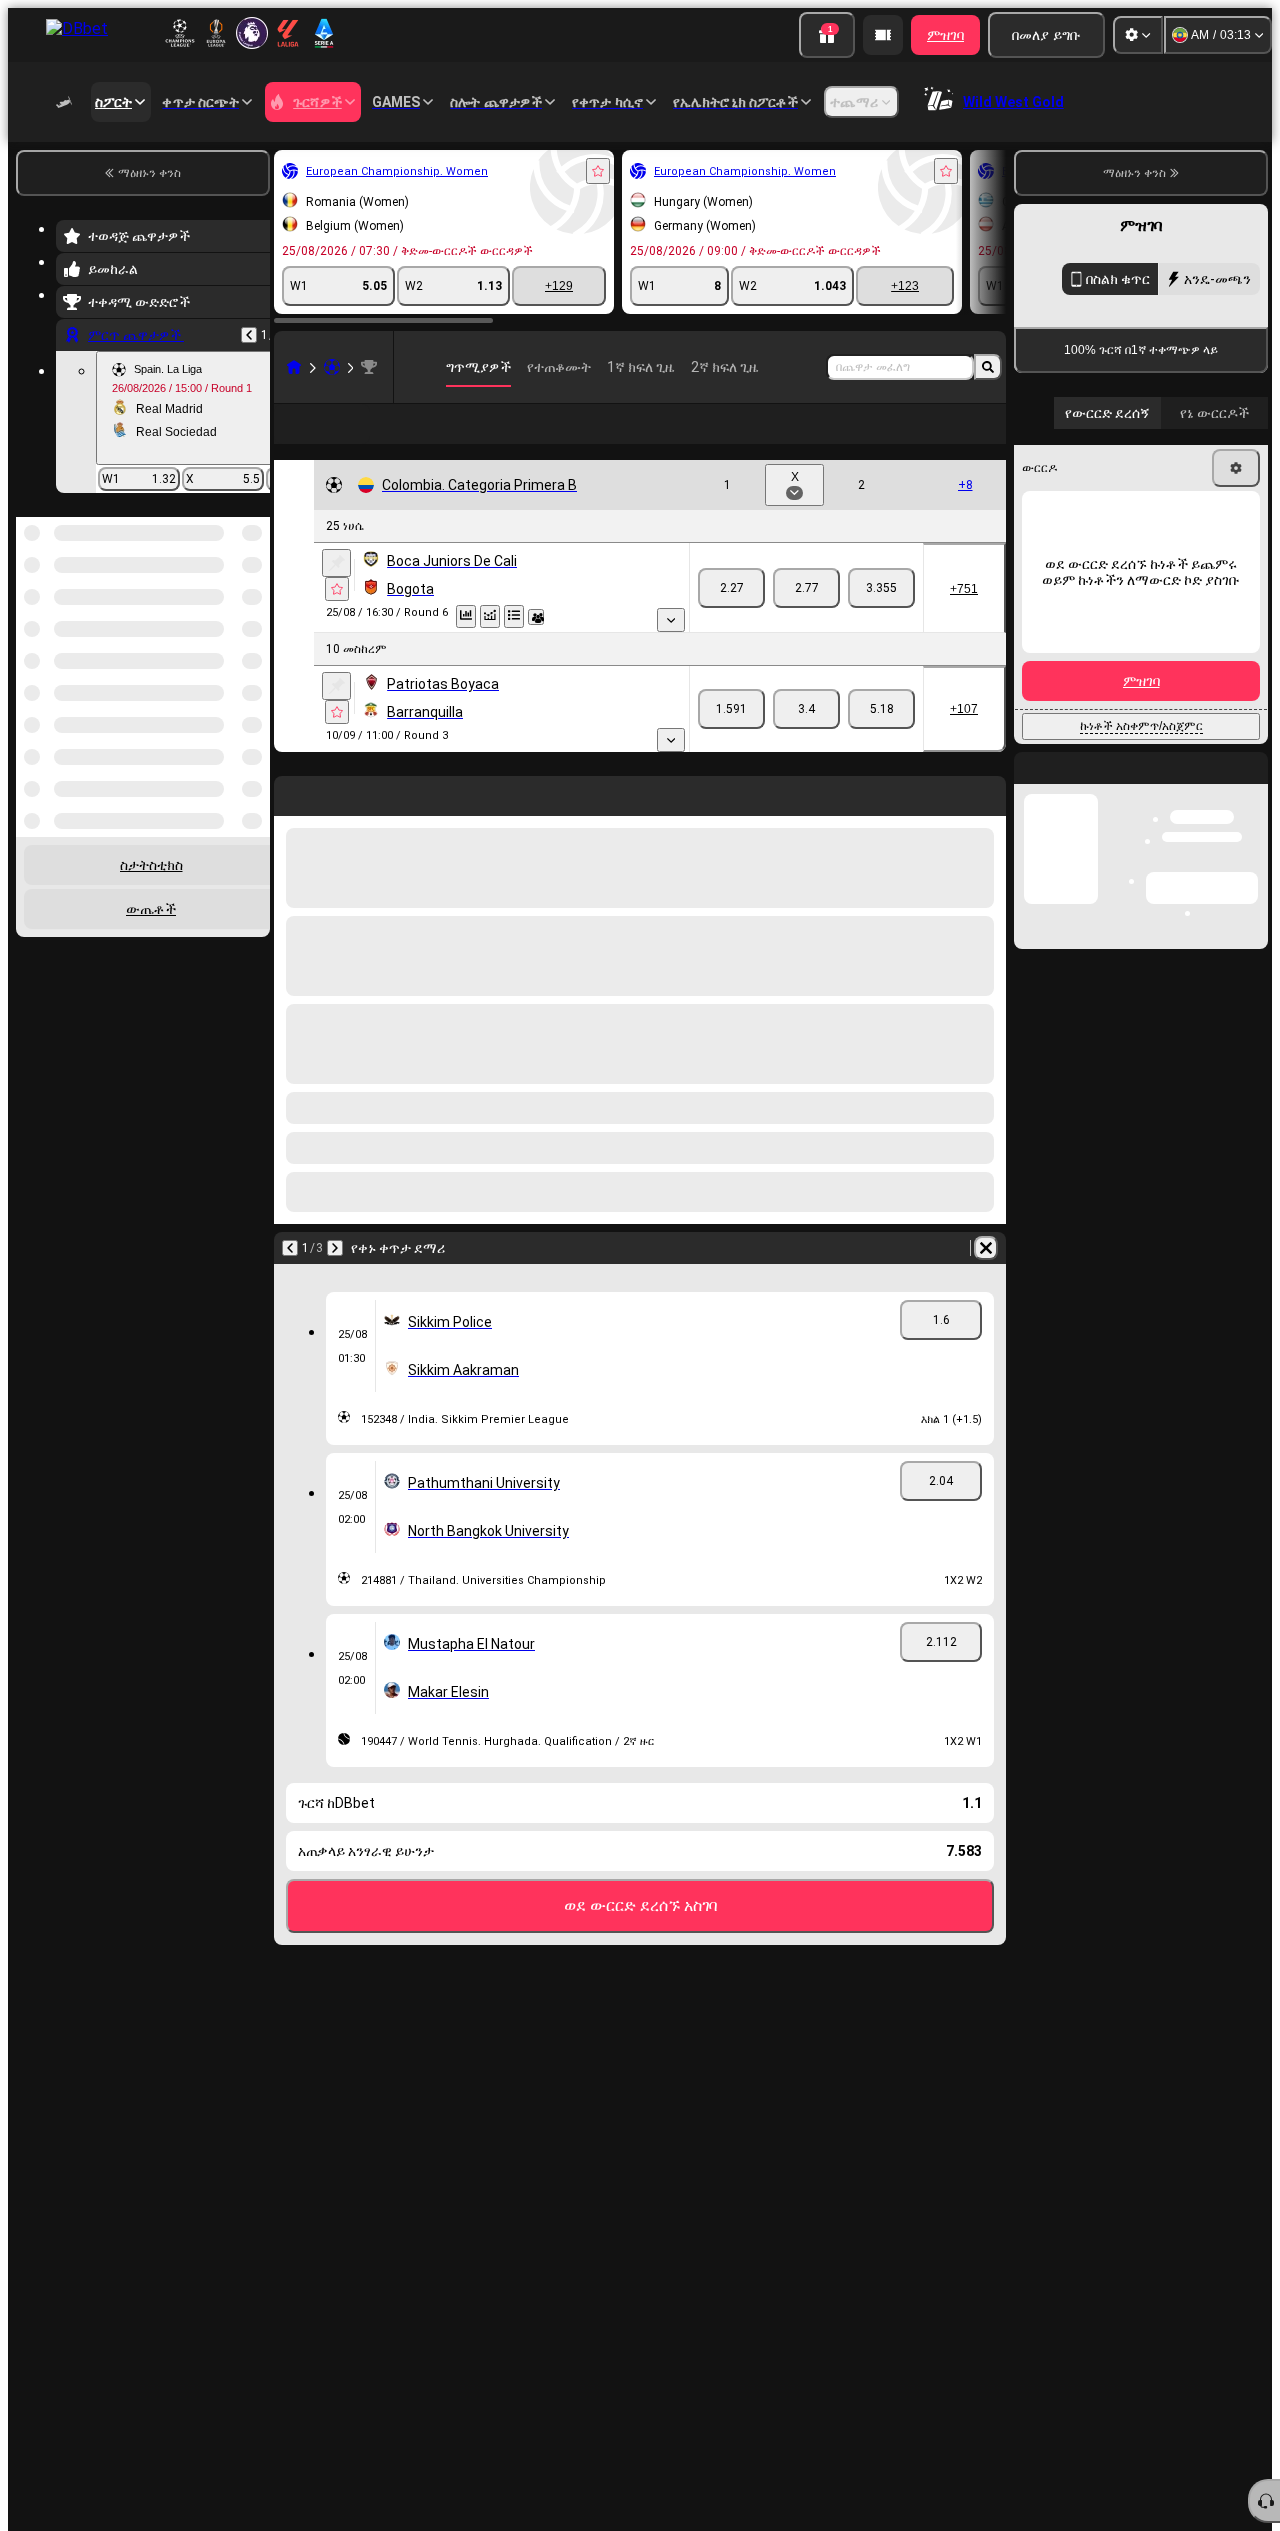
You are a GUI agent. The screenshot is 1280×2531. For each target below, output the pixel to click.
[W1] (731, 588)
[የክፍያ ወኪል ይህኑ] (883, 35)
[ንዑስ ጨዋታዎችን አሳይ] (671, 620)
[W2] (881, 588)
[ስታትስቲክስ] (466, 616)
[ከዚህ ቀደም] (249, 335)
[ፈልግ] (988, 367)
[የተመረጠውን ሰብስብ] (228, 620)
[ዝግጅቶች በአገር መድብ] (253, 620)
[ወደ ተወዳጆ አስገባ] (598, 171)
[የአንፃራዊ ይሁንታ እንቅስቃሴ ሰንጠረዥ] (490, 616)
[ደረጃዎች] (514, 616)
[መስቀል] (336, 563)
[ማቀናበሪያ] (1138, 35)
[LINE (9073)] (294, 367)
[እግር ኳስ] (332, 367)
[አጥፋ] (986, 1248)
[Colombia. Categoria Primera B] (369, 367)
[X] (806, 588)
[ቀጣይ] (335, 1248)
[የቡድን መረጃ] (536, 617)
